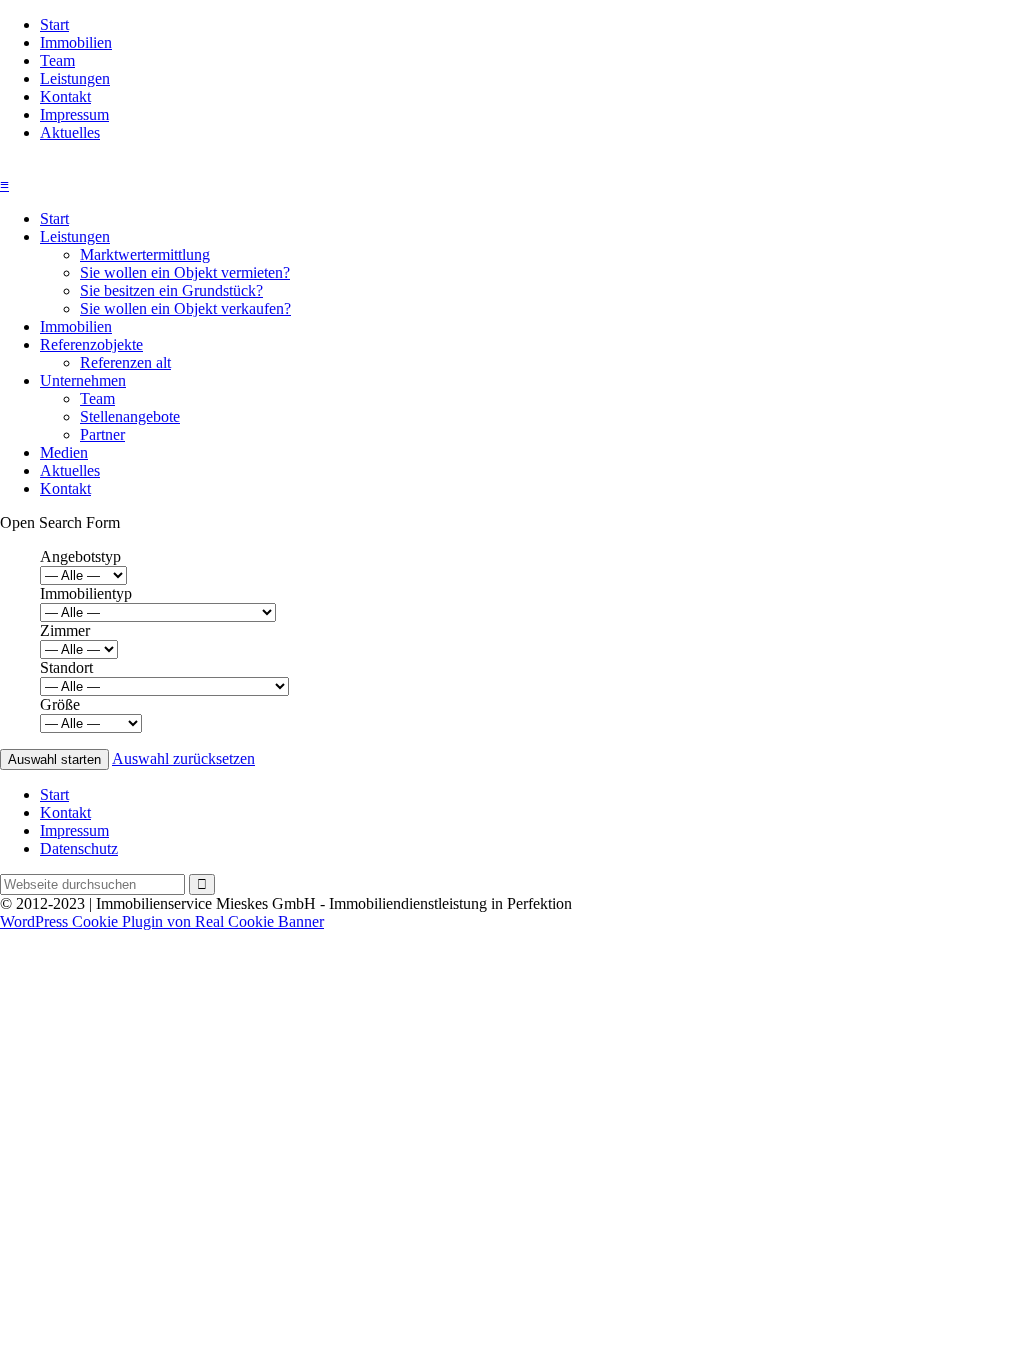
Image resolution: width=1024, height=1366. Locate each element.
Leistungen (75, 78)
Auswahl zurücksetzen (183, 758)
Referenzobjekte (91, 344)
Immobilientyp (86, 593)
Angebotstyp (80, 556)
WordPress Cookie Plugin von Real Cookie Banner (162, 921)
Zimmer (65, 630)
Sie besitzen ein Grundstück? (171, 290)
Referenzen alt (125, 362)
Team (57, 60)
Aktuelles (70, 132)
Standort (66, 667)
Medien (64, 452)
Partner (102, 434)
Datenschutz (79, 848)
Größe (60, 704)
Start (54, 24)
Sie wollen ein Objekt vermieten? (185, 272)
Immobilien (76, 42)
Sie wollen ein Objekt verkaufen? (185, 308)
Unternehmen (83, 380)
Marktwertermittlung (145, 254)
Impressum (74, 114)
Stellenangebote (130, 416)
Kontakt (65, 96)
